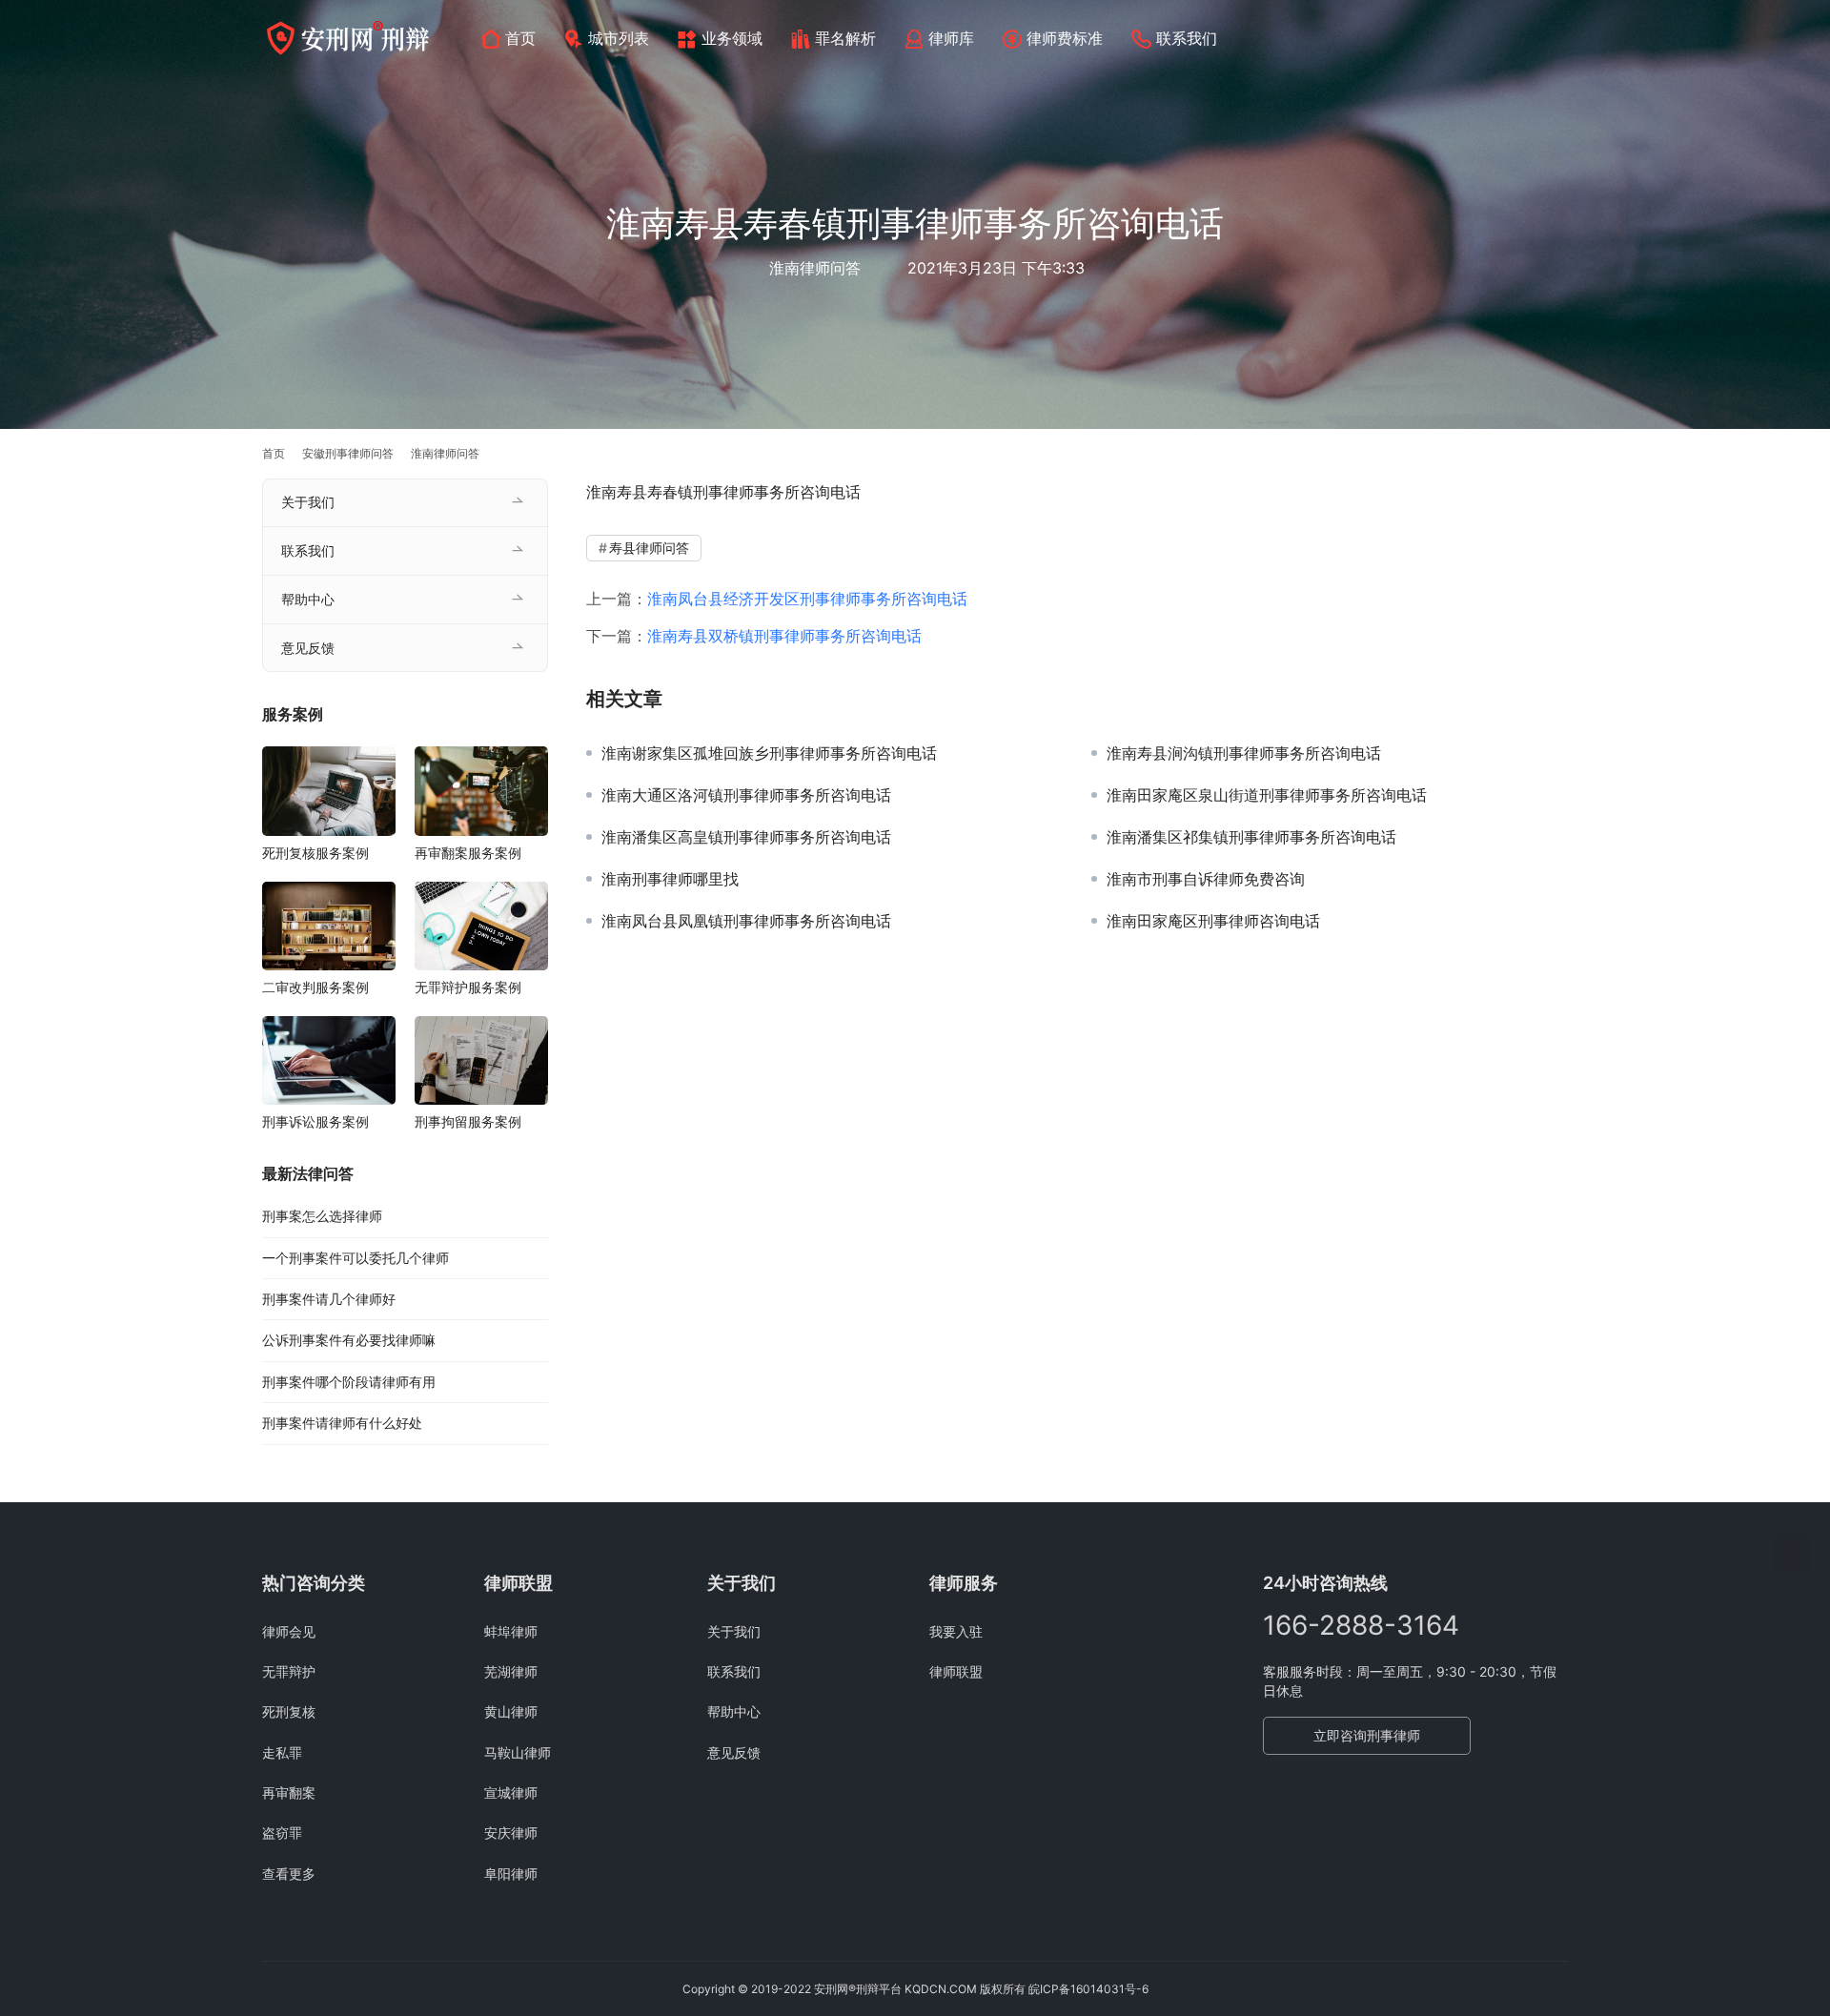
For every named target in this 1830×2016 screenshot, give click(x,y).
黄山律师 (511, 1711)
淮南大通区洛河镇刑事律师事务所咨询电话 (746, 795)
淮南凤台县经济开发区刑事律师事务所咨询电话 (807, 599)
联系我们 (1187, 38)
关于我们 (308, 502)
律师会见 (289, 1631)
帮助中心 (308, 599)
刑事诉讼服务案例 (315, 1121)
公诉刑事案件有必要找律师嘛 (349, 1340)
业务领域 (732, 38)
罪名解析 (845, 38)
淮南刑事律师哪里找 (670, 879)
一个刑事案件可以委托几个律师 (356, 1258)
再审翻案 (289, 1792)
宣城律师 (511, 1792)
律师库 (951, 38)
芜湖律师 (511, 1671)
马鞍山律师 (518, 1752)
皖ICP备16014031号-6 (1088, 1989)
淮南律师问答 (815, 268)
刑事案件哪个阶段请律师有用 (349, 1382)
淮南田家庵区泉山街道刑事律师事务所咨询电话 (1267, 795)
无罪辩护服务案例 (468, 987)
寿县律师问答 (649, 548)
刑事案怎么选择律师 (322, 1216)
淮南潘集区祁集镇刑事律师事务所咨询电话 (1251, 837)
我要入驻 (956, 1631)
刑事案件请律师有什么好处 (342, 1423)
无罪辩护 (289, 1671)
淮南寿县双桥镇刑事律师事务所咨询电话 (784, 636)
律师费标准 (1065, 38)
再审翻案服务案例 (468, 853)
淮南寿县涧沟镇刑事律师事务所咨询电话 (1244, 753)
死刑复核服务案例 (315, 853)
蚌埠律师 (511, 1631)
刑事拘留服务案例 (468, 1121)
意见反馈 (308, 648)
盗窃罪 (282, 1833)
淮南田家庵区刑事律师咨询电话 (1213, 921)
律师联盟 (956, 1671)
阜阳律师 (511, 1873)
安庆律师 (511, 1833)
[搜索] (1559, 38)
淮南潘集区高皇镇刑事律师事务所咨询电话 (746, 837)
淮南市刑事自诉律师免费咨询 (1206, 879)
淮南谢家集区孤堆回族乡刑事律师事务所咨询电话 (769, 753)
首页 (520, 38)
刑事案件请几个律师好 (329, 1299)
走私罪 (282, 1752)
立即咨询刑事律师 (1367, 1735)
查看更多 (289, 1873)
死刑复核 (289, 1711)
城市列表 (619, 38)
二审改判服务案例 (315, 987)
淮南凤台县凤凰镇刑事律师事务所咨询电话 (746, 921)
